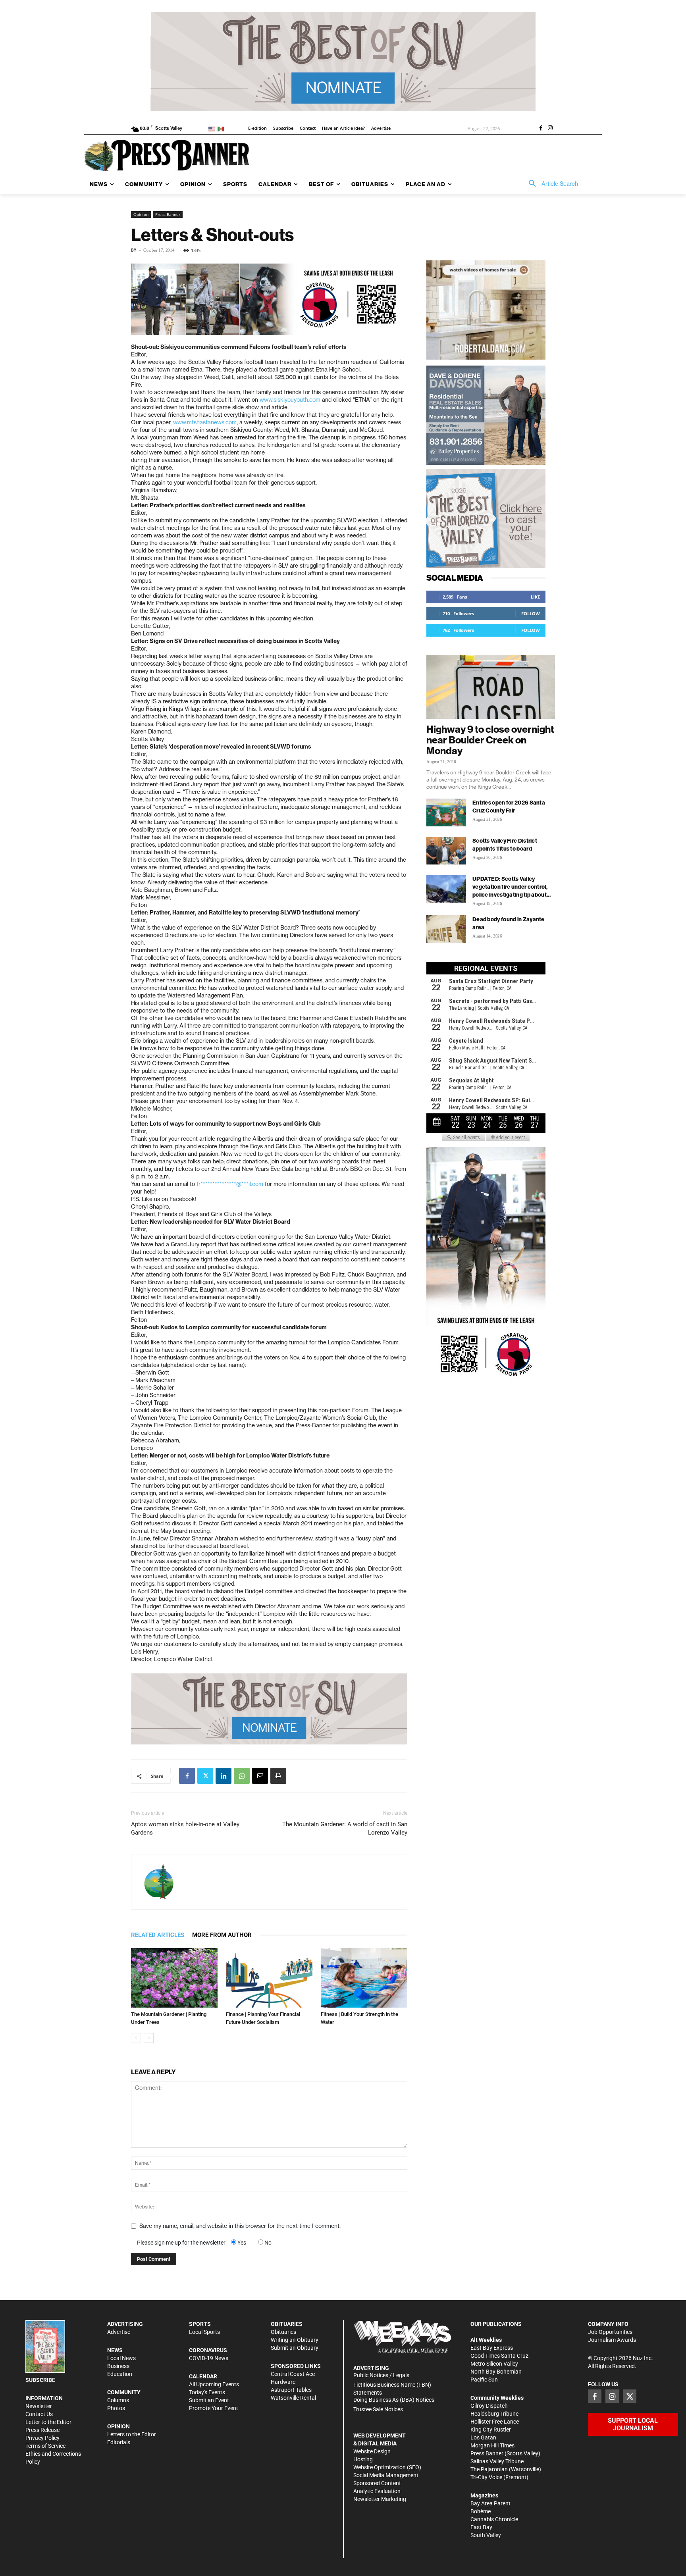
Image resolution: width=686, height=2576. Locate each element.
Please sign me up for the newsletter (181, 2243)
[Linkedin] (224, 1776)
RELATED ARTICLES (158, 1935)
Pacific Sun (484, 2380)
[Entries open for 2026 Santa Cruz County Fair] (446, 812)
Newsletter (39, 2406)
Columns (118, 2400)
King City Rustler (491, 2430)
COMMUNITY (124, 2392)
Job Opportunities (610, 2332)
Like (535, 597)
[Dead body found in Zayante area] (446, 929)
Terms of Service (45, 2446)
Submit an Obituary (295, 2348)
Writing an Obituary (295, 2340)
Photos (116, 2408)
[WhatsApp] (242, 1776)
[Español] (222, 128)
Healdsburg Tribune (494, 2414)
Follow (531, 613)
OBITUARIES (287, 2324)
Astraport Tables (291, 2390)
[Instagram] (550, 129)
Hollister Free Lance (495, 2422)
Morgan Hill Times (492, 2445)
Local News (121, 2358)
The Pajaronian (489, 2469)
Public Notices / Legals (381, 2375)
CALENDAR (203, 2376)
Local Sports (204, 2332)
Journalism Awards (612, 2340)
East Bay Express (492, 2348)
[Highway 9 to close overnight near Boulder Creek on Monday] (491, 687)
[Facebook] (541, 129)
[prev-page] (136, 2038)
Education (120, 2374)
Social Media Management (386, 2475)
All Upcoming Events (214, 2384)
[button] (551, 184)
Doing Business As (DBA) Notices (394, 2400)
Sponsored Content (377, 2483)
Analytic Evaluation (377, 2491)
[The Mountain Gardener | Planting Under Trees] (174, 1978)
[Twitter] (205, 1776)
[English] (213, 128)
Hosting (363, 2459)
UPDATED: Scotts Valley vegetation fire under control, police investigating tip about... (512, 887)
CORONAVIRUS (208, 2350)
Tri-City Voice (486, 2477)
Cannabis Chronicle (494, 2519)
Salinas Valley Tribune (497, 2461)
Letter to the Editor (48, 2422)
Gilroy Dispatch (489, 2406)
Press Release (42, 2430)
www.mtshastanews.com (205, 422)
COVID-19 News (209, 2358)
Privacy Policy (42, 2438)
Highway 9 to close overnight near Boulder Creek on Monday (490, 740)
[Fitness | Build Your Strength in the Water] (364, 1978)
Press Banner (168, 214)
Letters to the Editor (132, 2434)
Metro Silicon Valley (494, 2364)
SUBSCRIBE (40, 2380)
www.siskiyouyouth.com (290, 400)
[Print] (278, 1776)
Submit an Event (209, 2400)
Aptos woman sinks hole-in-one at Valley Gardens (185, 1828)
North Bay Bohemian (496, 2372)
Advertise (119, 2332)
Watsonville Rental (293, 2398)
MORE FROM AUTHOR (222, 1935)
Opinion (141, 214)
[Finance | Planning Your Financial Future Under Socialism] (269, 1978)
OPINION (119, 2426)
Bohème (481, 2511)
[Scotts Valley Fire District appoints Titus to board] (446, 851)
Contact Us (39, 2414)
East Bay (481, 2527)
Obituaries (283, 2332)
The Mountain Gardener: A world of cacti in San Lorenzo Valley (345, 1828)
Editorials (119, 2442)
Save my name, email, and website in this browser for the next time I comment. (240, 2226)
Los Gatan (483, 2437)
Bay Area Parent (490, 2503)
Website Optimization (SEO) (387, 2467)
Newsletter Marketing (380, 2499)
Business (118, 2366)
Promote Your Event (214, 2408)
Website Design (372, 2451)
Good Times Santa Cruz (499, 2356)
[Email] (260, 1776)
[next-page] (149, 2038)
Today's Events (207, 2392)
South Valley (486, 2535)
